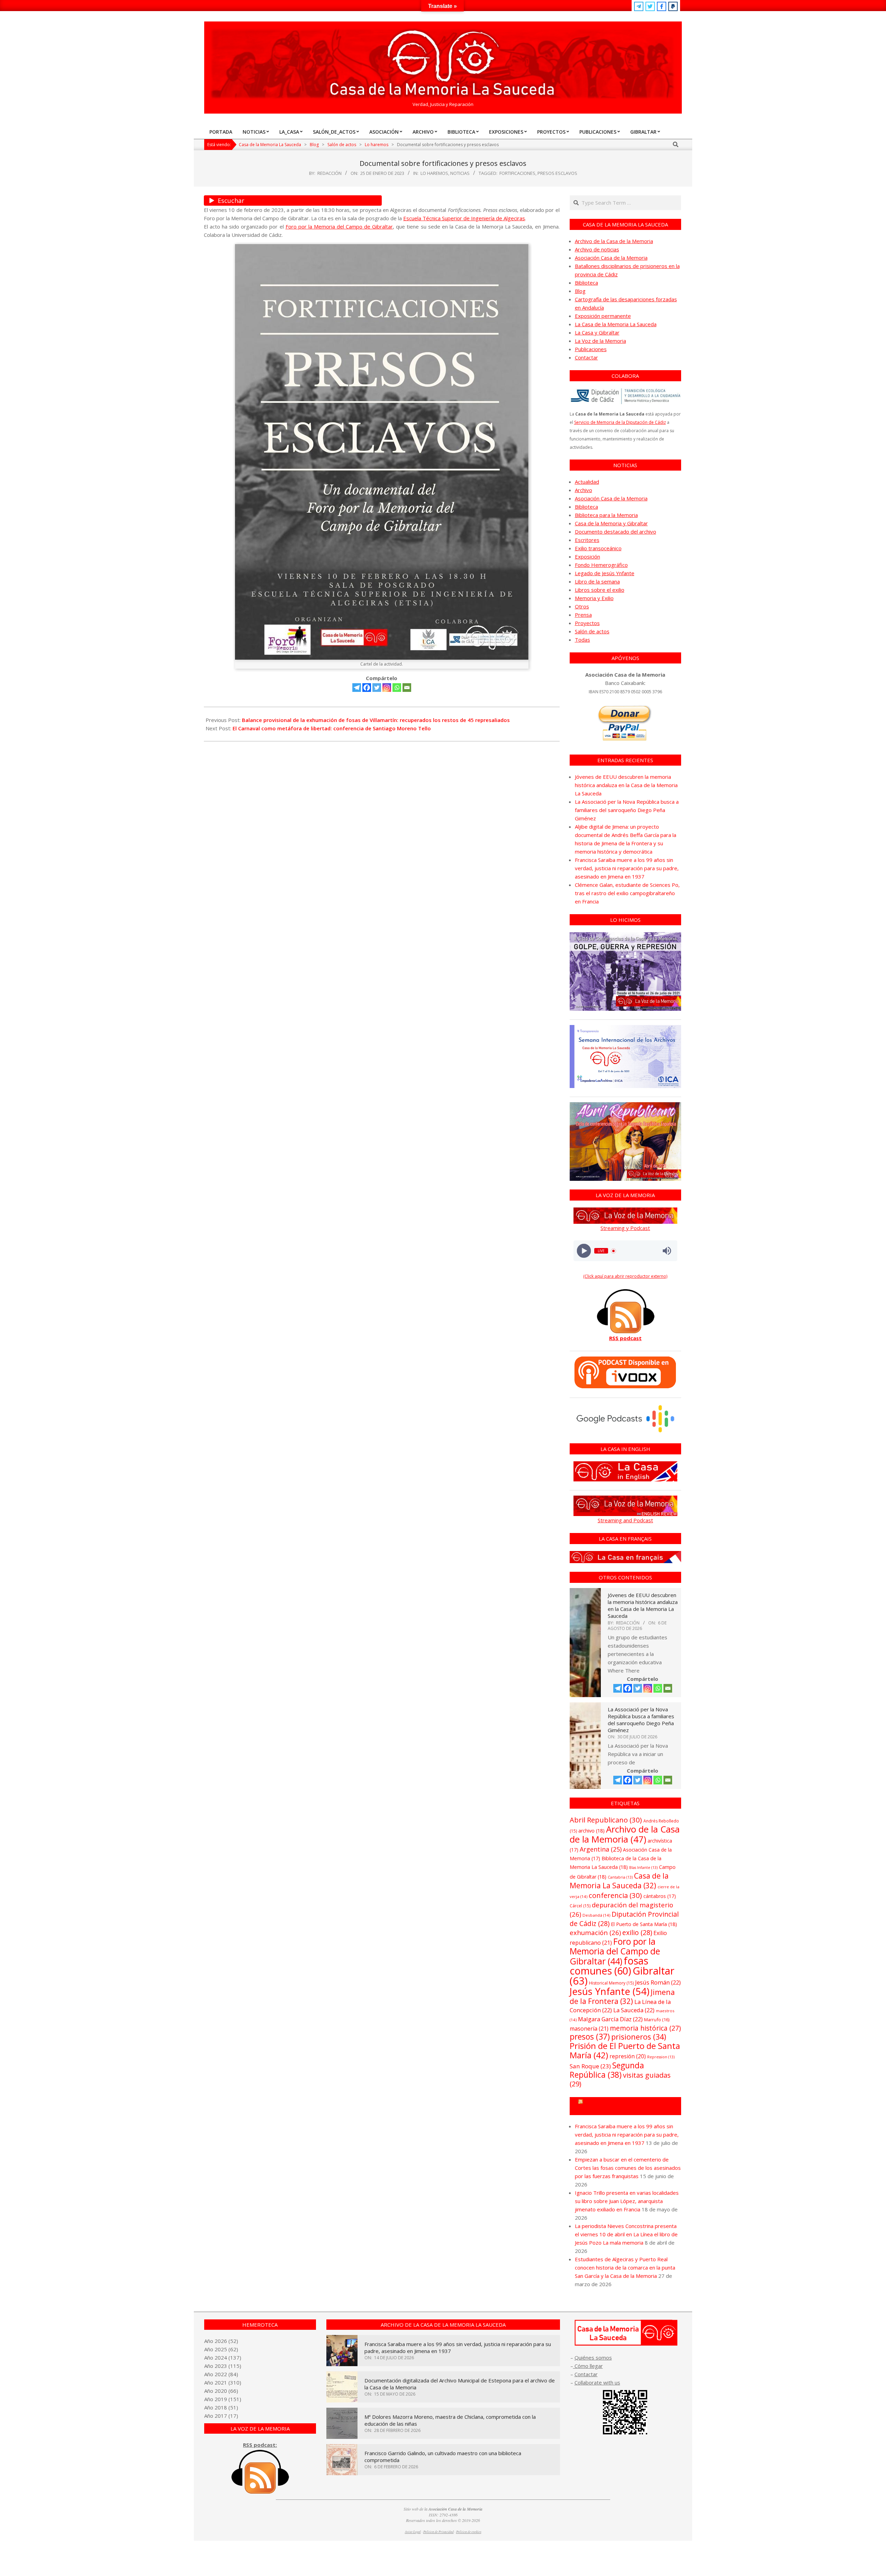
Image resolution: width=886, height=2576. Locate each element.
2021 (221, 2382)
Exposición (587, 556)
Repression (661, 2057)
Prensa (583, 615)
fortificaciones (517, 173)
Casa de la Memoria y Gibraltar (611, 523)
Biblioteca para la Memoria (606, 515)
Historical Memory (611, 1983)
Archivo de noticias (597, 249)
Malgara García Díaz (610, 2019)
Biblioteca (586, 283)
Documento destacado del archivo (616, 532)
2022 (221, 2374)
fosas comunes (609, 1966)
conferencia (615, 1895)
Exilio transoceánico (598, 548)
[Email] (407, 688)
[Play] (584, 1251)
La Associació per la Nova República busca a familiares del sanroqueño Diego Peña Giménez (627, 810)
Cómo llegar (588, 2366)
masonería (589, 2029)
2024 (221, 2357)
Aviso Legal (413, 2532)
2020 (221, 2391)
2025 (221, 2349)
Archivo (584, 490)
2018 (221, 2407)
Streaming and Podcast (625, 1520)
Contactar (586, 357)
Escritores (587, 540)
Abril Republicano (606, 1820)
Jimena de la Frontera (622, 1996)
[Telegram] (357, 688)
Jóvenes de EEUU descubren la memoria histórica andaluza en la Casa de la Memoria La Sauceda (626, 785)
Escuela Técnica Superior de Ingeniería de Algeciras (464, 218)
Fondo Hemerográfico (601, 565)
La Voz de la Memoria (600, 341)
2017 (221, 2416)
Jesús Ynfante (609, 1991)
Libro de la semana (597, 581)
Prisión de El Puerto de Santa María (625, 2050)
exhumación (595, 1932)
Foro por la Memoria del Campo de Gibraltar (339, 226)
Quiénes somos (593, 2357)
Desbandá (596, 1915)
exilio (637, 1932)
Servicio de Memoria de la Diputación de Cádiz (620, 422)
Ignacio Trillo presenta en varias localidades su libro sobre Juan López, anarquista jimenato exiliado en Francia (627, 2201)
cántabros (660, 1896)
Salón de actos (592, 631)
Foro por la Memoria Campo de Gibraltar (628, 2106)
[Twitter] (377, 688)
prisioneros (639, 2037)
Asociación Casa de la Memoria (611, 258)
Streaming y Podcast (625, 1228)
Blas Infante (643, 1868)
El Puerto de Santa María (644, 1924)
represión (628, 2056)
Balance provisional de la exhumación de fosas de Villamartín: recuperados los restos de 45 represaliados (376, 720)
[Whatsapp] (397, 688)
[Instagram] (387, 688)
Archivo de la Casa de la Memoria (614, 241)
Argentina (601, 1849)
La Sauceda (634, 2010)
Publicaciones (591, 349)
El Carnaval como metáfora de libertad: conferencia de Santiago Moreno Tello (332, 728)
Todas (582, 640)
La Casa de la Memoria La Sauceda (616, 324)
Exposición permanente (603, 316)
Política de (469, 2532)
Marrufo (657, 2020)
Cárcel (580, 1906)
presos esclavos (557, 173)
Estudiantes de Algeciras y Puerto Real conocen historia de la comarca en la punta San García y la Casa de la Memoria (625, 2267)
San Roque (590, 2066)
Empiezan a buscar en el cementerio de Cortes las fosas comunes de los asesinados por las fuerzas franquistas (628, 2168)
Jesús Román (658, 1982)
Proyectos (587, 623)
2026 (221, 2341)
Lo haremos (434, 173)
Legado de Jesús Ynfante (605, 573)
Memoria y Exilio (594, 598)
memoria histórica (645, 2028)
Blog (580, 291)
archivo (591, 1831)
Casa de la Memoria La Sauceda (619, 1880)
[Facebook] (367, 688)
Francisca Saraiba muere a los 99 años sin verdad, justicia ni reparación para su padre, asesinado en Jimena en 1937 (627, 868)
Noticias (460, 173)
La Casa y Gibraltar (597, 332)
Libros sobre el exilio (600, 590)
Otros (582, 606)
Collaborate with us (597, 2382)
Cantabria (620, 1877)
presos (590, 2037)
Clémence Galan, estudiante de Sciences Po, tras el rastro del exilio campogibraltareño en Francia (627, 893)
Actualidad (587, 482)
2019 (221, 2399)
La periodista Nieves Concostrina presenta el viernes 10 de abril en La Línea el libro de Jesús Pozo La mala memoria (626, 2234)
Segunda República (607, 2070)
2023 (221, 2366)
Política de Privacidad (439, 2532)
